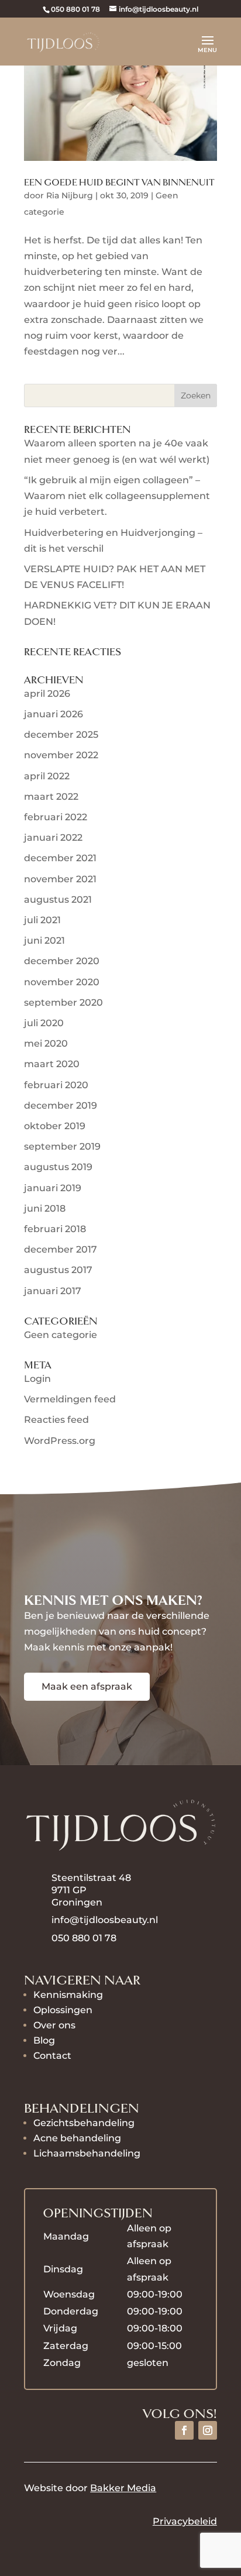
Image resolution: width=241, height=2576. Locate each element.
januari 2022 (53, 838)
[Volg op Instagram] (208, 2430)
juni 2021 (44, 940)
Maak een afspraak (87, 1686)
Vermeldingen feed (70, 1399)
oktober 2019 (55, 1126)
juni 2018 (45, 1208)
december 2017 (61, 1249)
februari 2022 (56, 817)
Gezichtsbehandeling (84, 2123)
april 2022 (47, 776)
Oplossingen (63, 2010)
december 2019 (61, 1105)
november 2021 (60, 879)
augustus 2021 (58, 900)
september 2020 (63, 1002)
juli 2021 (42, 920)
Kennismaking (68, 1995)
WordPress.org (60, 1441)
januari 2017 (53, 1291)
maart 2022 (51, 797)
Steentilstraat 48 (91, 1878)
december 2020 (62, 961)
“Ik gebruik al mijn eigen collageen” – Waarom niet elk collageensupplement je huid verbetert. (117, 496)
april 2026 (47, 694)
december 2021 (60, 858)
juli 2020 (44, 1023)
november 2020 (62, 982)
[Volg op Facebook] (184, 2430)
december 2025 (61, 735)
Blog (44, 2040)
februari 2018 (55, 1229)
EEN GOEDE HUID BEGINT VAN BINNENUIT (119, 183)
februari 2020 (56, 1085)
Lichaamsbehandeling (87, 2153)
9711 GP (70, 1890)
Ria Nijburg (70, 195)
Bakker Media (123, 2488)
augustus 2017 (58, 1270)
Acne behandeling (77, 2138)
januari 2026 (54, 714)
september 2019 (62, 1146)
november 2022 (61, 755)
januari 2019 (53, 1188)
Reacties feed (56, 1420)
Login (37, 1379)
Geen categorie (61, 1335)
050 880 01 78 (75, 9)
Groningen (77, 1902)
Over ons (54, 2025)
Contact (52, 2056)
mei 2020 (46, 1043)
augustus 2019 (58, 1167)
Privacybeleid (185, 2521)
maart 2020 (52, 1064)
